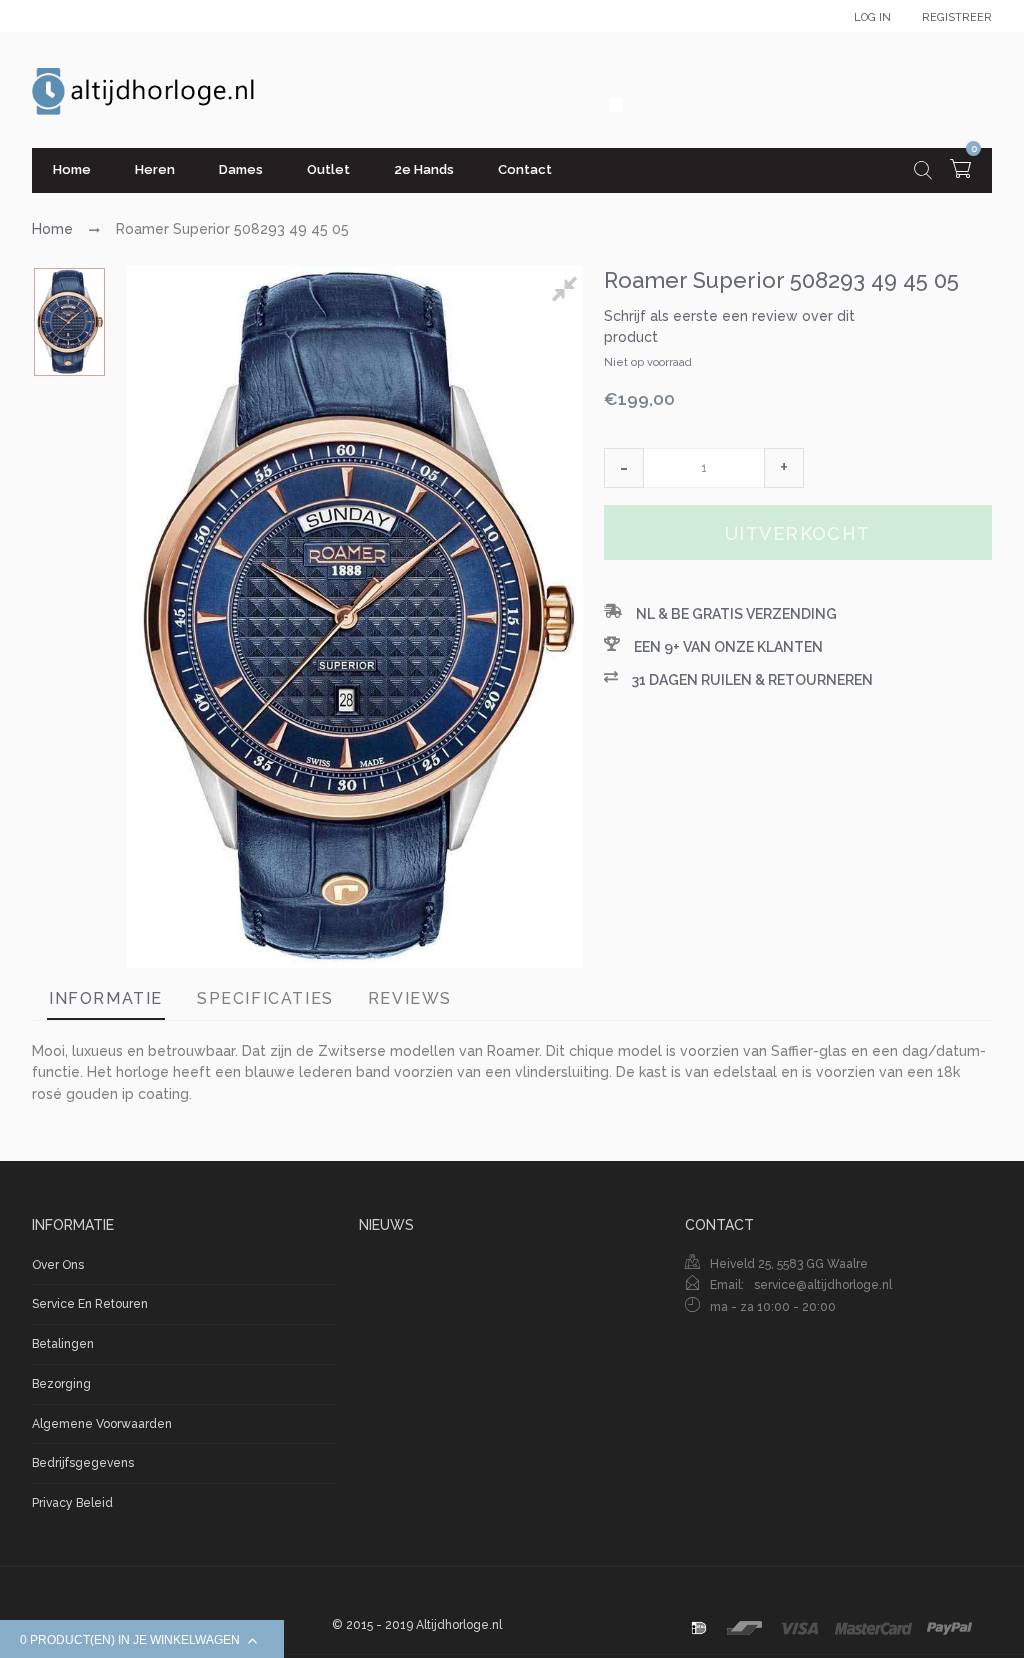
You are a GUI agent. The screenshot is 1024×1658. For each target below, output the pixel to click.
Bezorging (61, 1384)
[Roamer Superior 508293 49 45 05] (69, 322)
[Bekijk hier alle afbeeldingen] (568, 292)
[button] (624, 468)
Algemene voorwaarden (102, 1424)
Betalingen (63, 1344)
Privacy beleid (72, 1503)
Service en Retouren (90, 1304)
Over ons (58, 1265)
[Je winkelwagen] (960, 171)
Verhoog (784, 468)
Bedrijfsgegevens (83, 1463)
